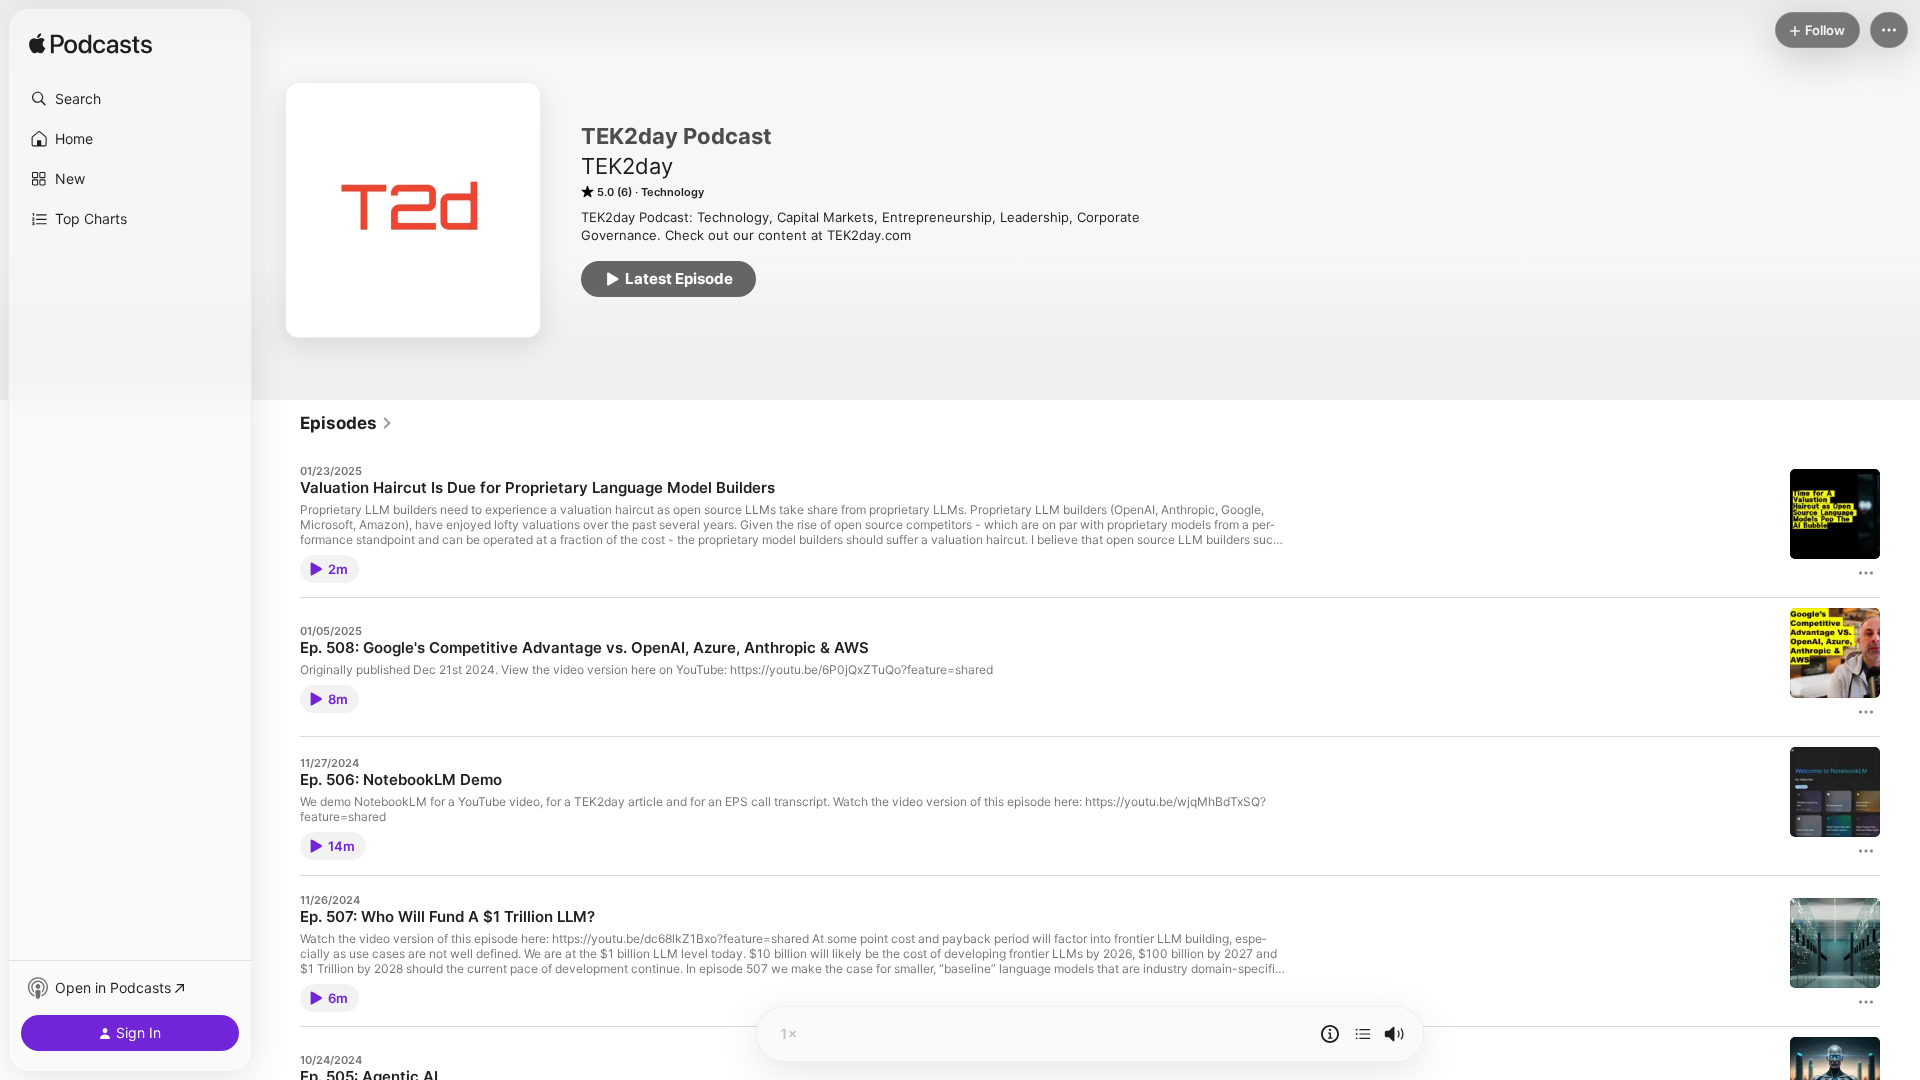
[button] (130, 99)
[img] (90, 45)
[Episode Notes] (1330, 1034)
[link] (346, 423)
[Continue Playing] (1363, 1034)
